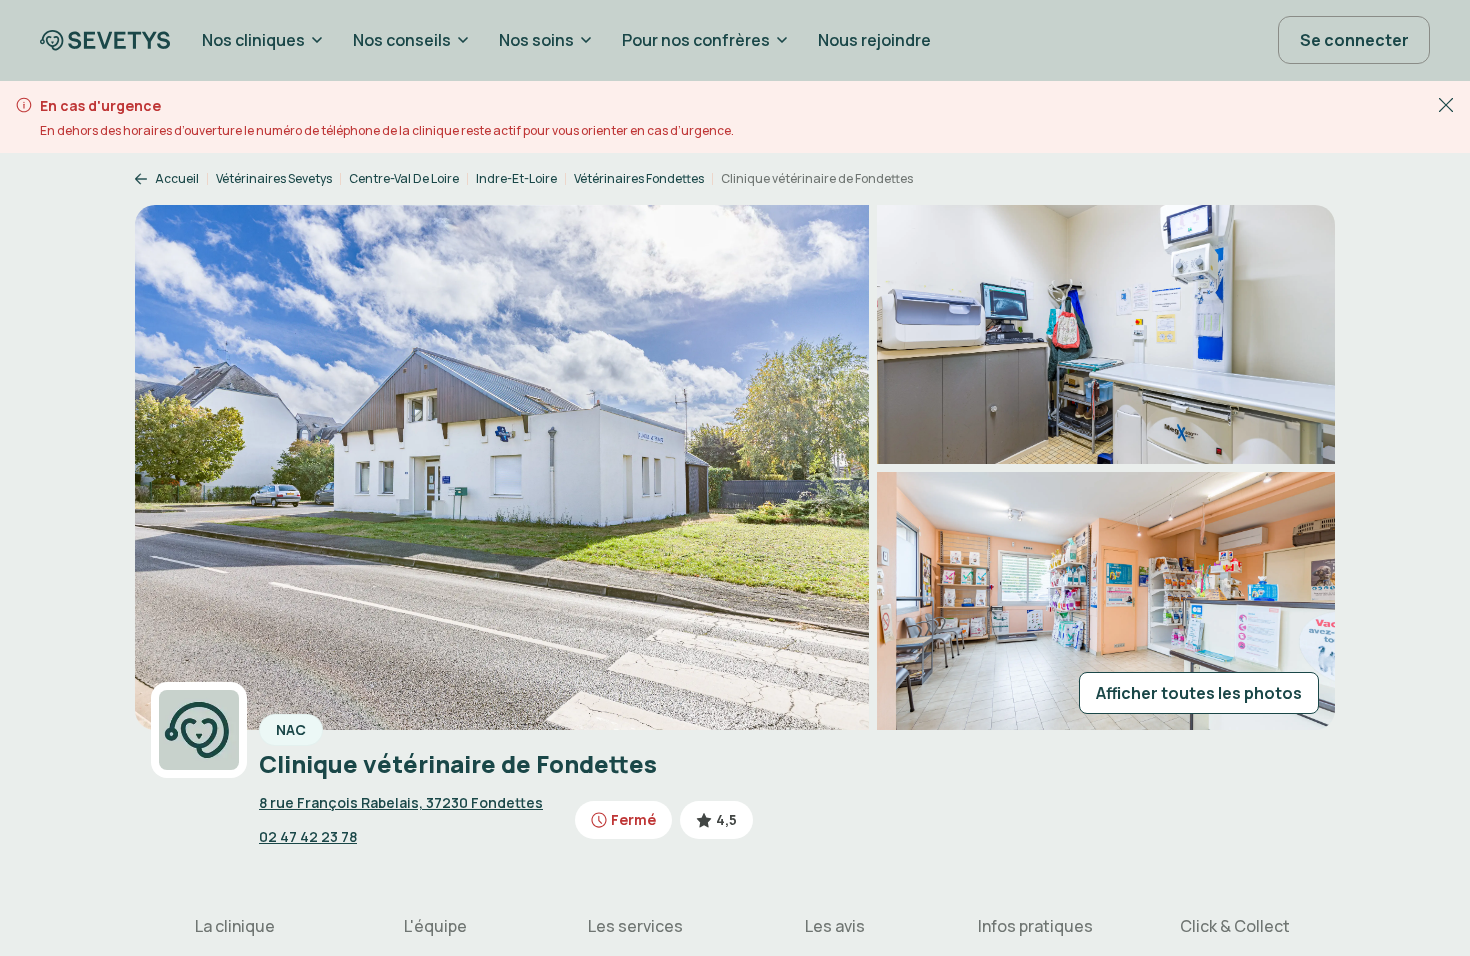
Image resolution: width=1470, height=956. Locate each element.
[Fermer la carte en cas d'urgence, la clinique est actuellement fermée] (1446, 104)
